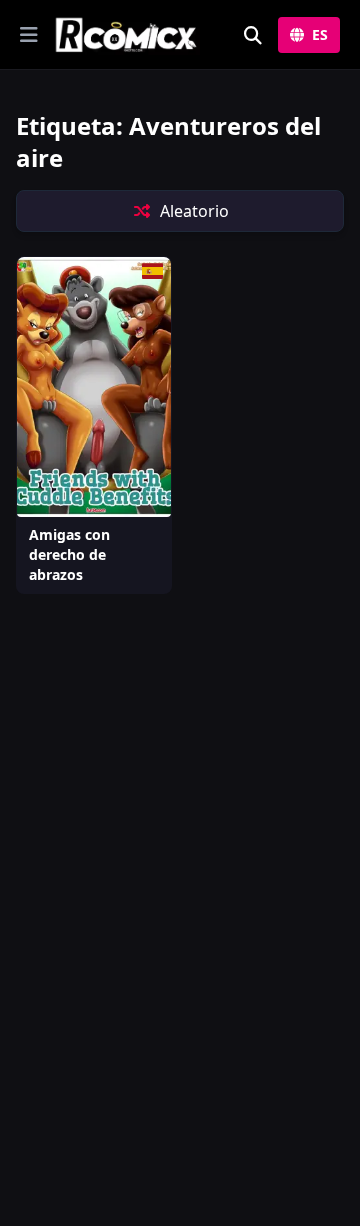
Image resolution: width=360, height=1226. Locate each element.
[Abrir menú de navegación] (29, 35)
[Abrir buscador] (253, 35)
